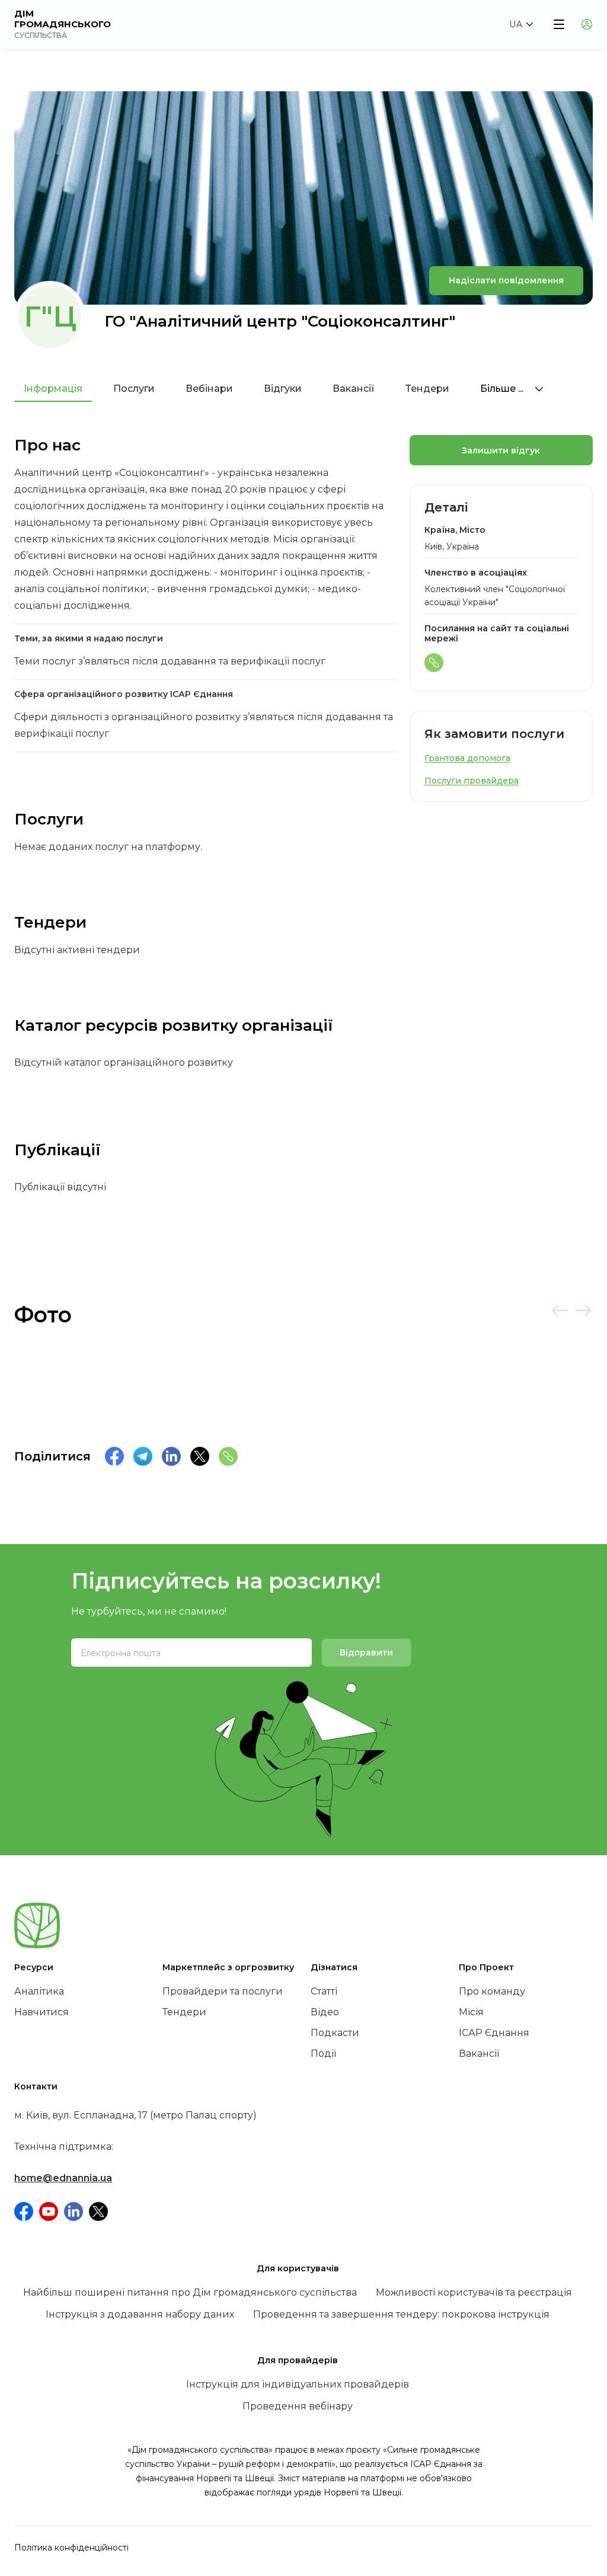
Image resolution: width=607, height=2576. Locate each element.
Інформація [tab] (53, 389)
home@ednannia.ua (63, 2178)
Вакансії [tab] (354, 389)
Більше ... (503, 389)
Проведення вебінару (298, 2406)
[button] (521, 24)
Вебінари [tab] (209, 389)
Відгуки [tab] (283, 389)
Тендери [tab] (427, 389)
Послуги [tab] (134, 389)
